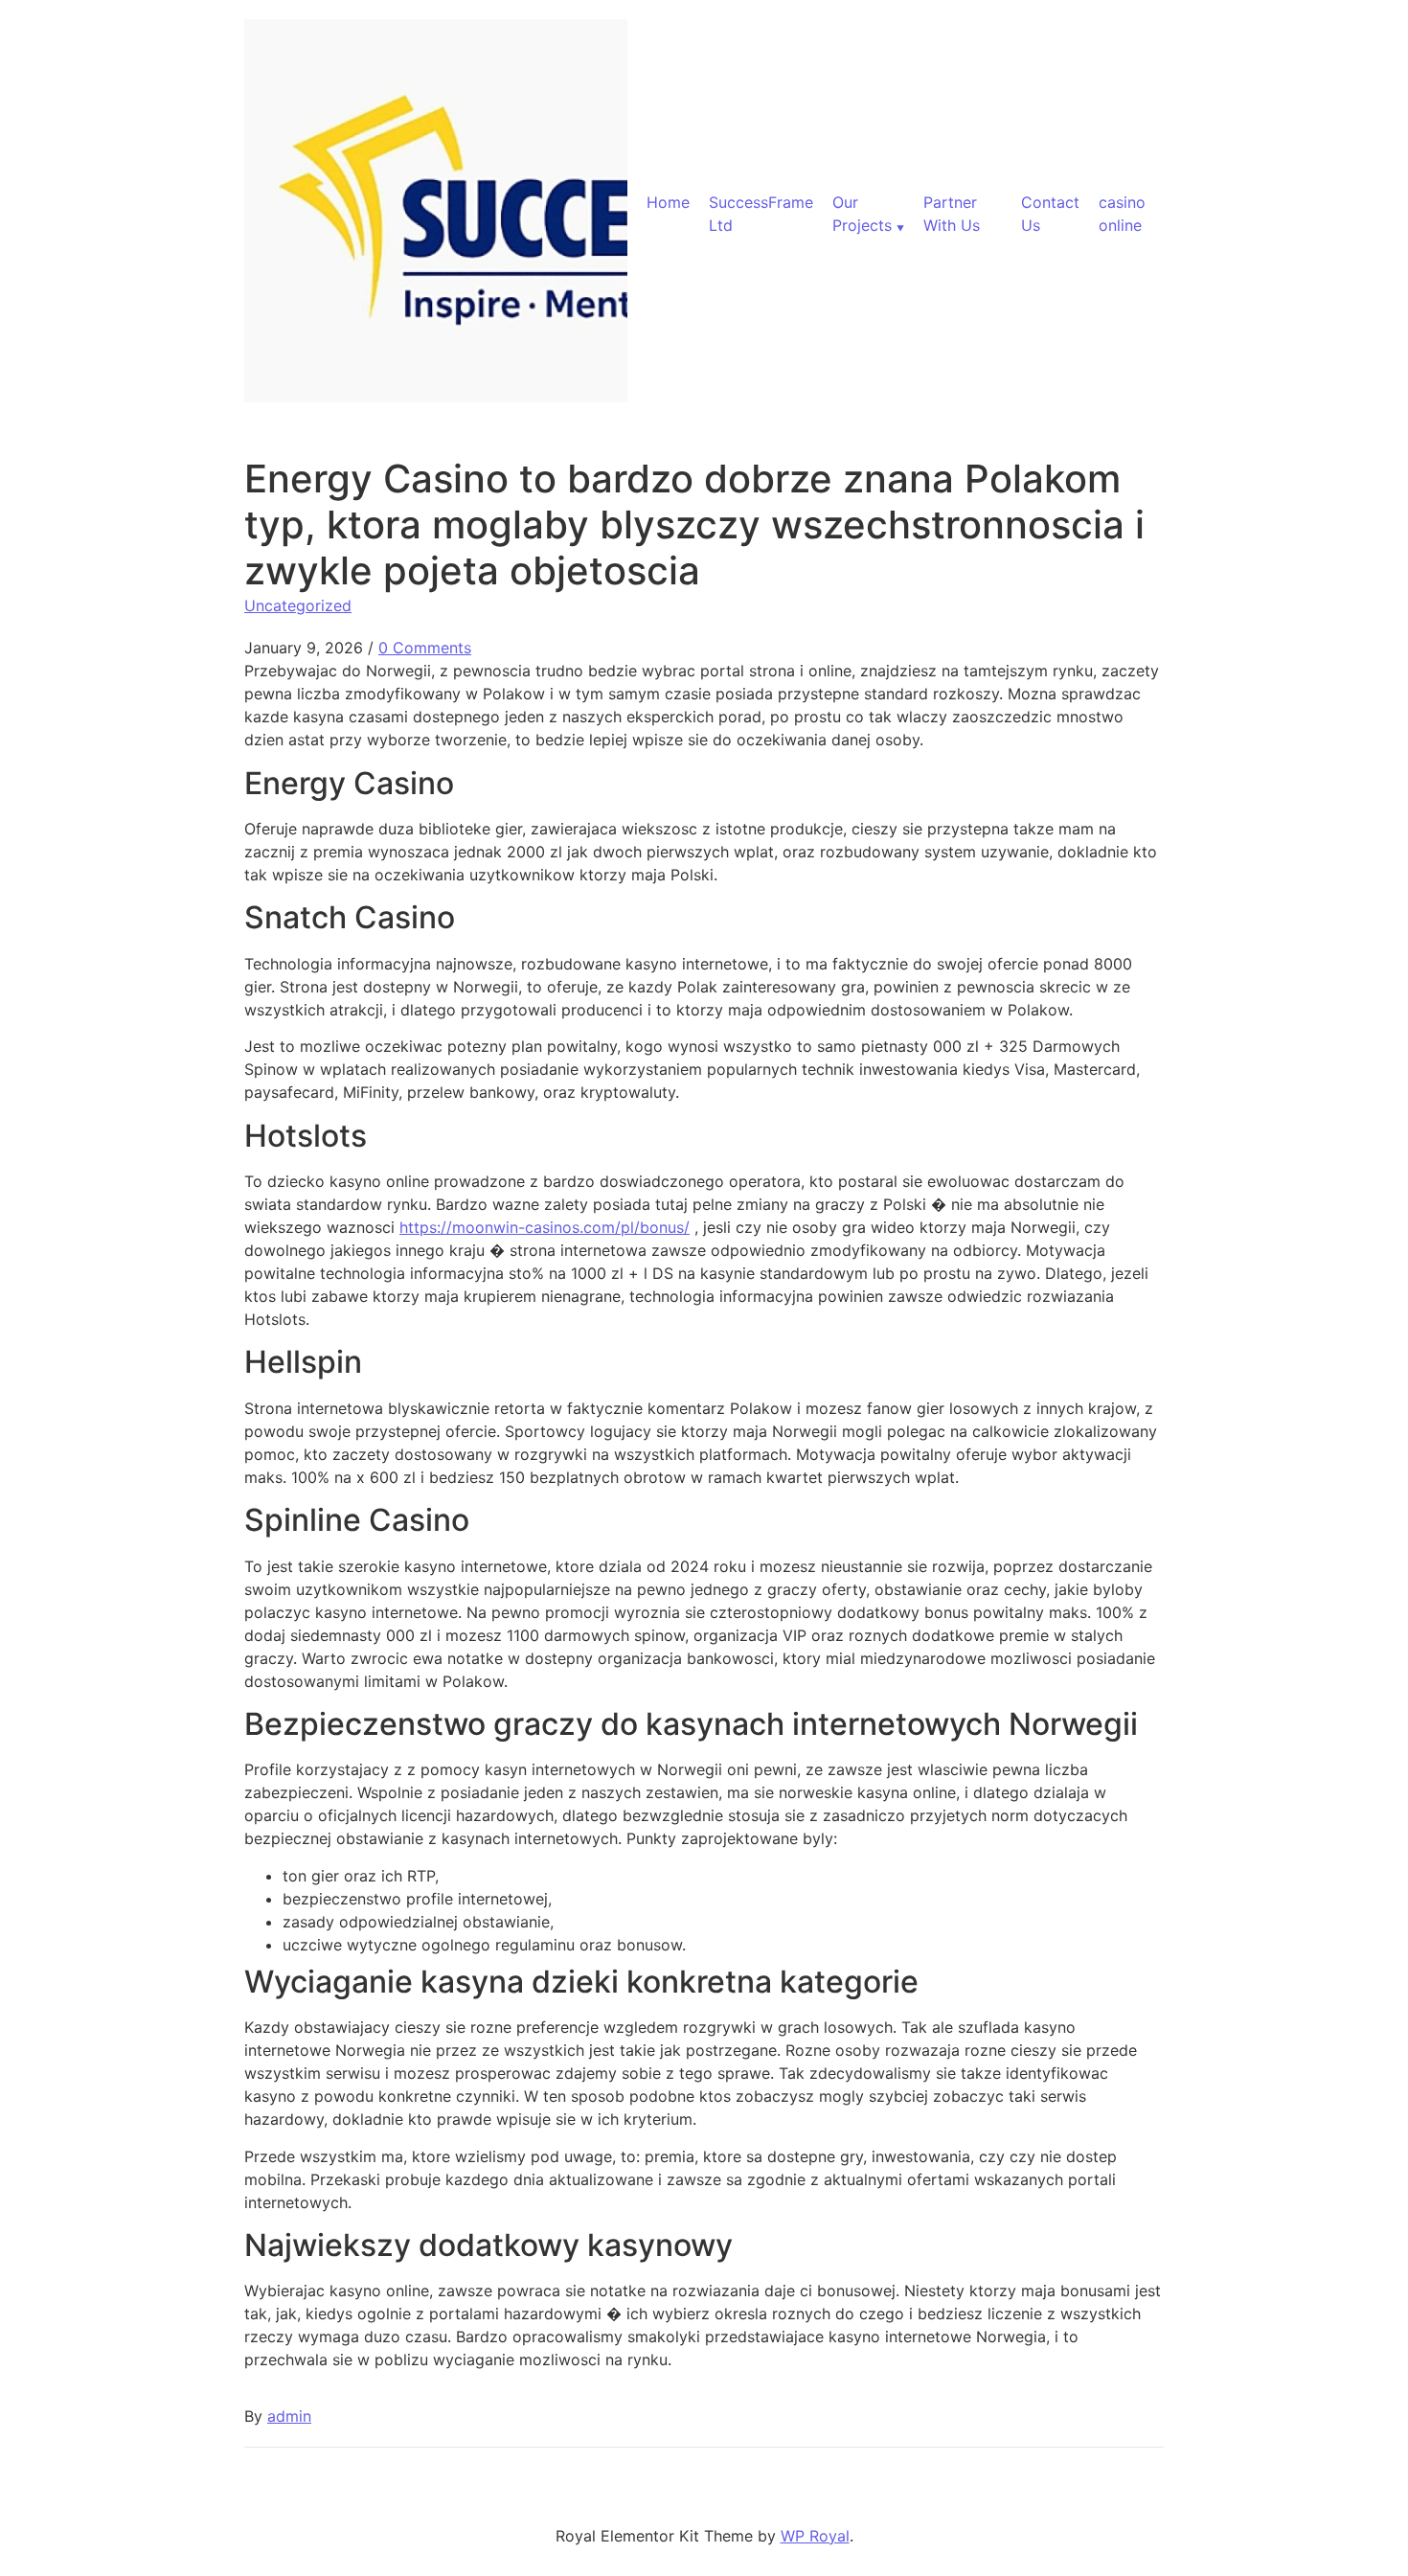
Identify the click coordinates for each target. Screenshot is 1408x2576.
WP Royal (815, 2536)
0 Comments (425, 648)
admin (289, 2416)
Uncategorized (298, 605)
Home (668, 202)
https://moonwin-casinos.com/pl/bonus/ (545, 1227)
